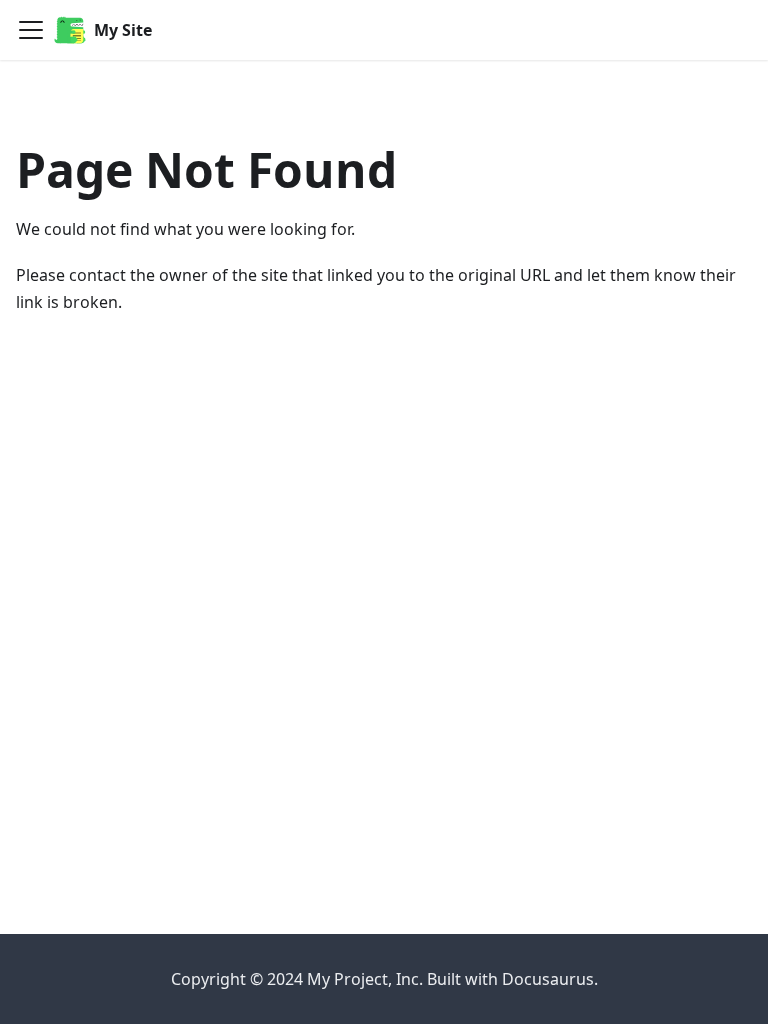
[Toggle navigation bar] (31, 30)
